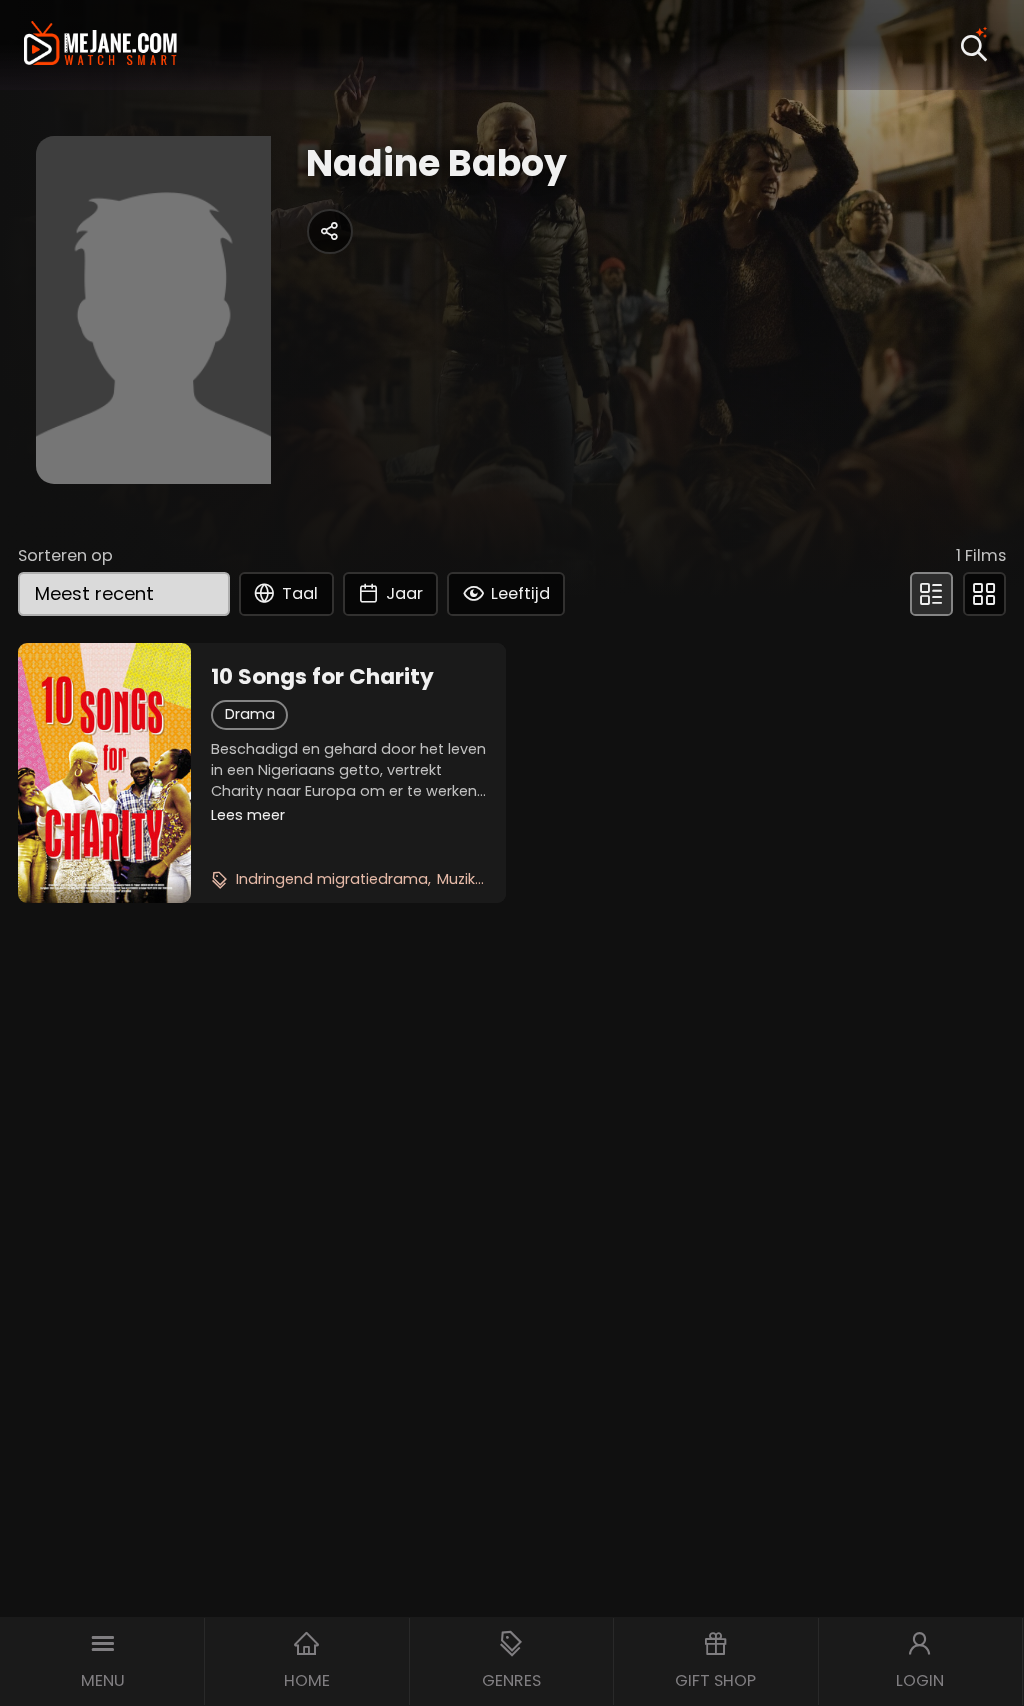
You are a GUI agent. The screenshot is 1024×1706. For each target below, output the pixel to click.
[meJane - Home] (100, 45)
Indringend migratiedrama (332, 879)
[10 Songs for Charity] (104, 773)
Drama (250, 714)
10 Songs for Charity (322, 677)
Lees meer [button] (248, 815)
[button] (102, 1661)
